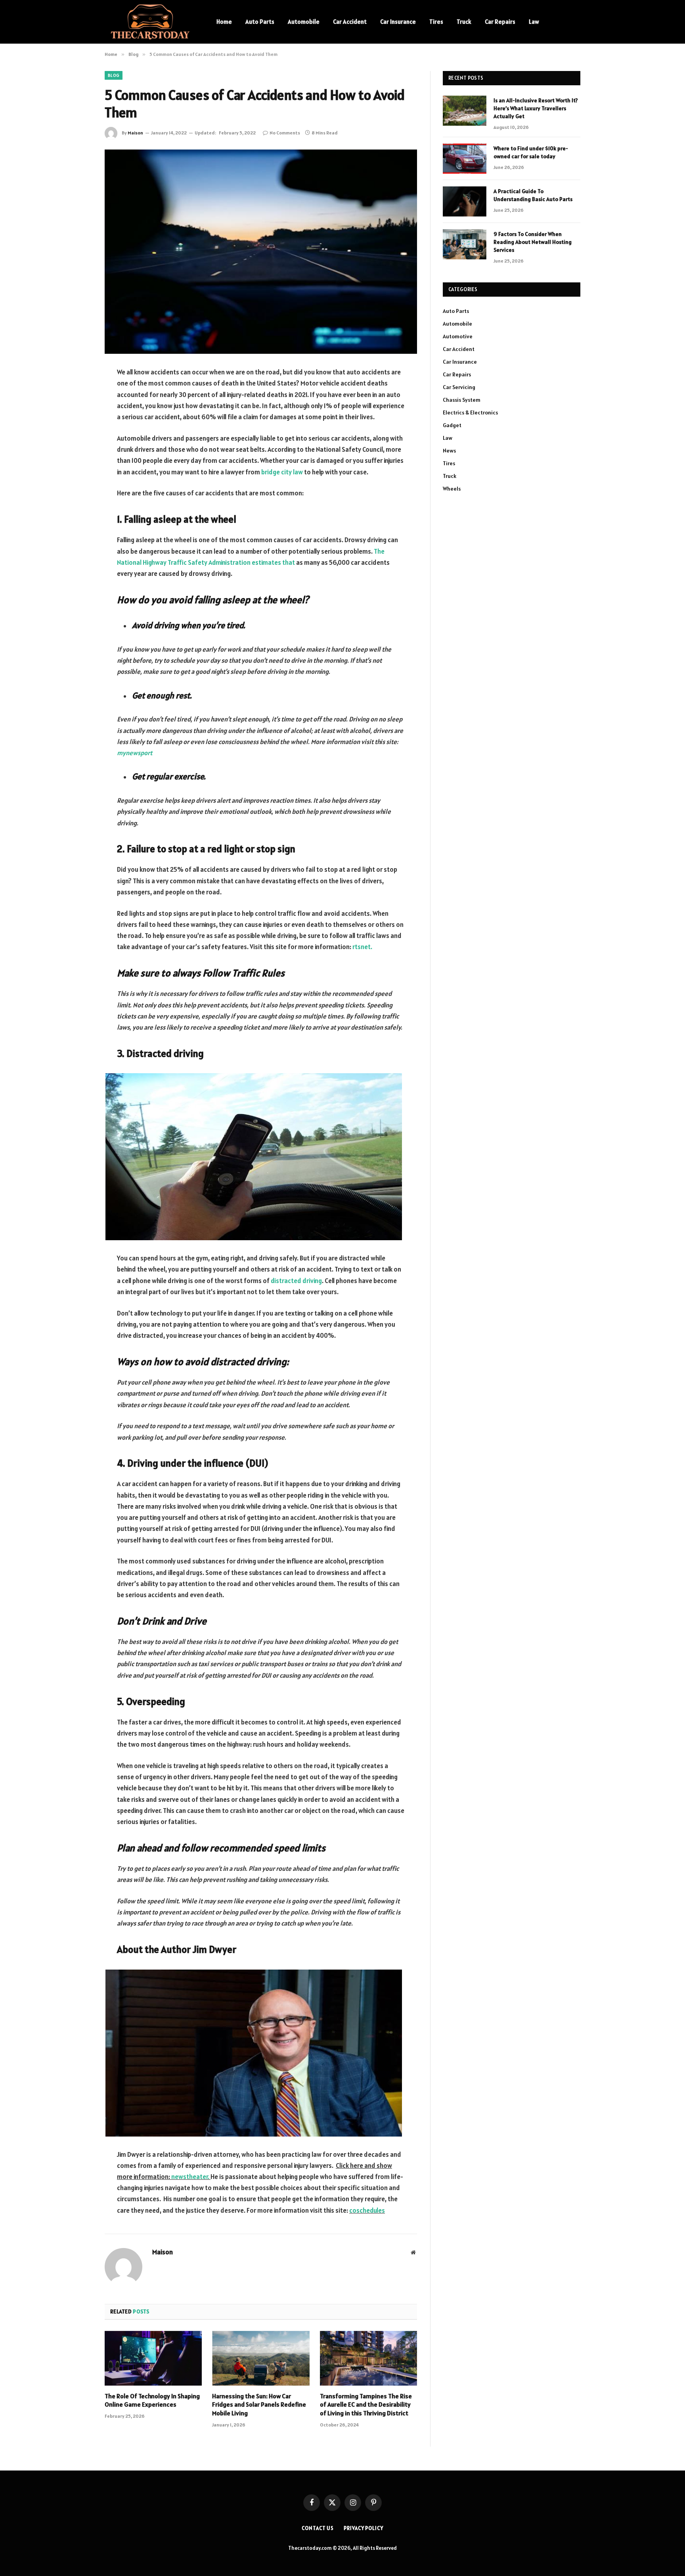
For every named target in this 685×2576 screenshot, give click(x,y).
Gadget (452, 425)
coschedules (367, 2210)
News (449, 451)
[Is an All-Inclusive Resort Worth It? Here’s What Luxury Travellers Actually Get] (465, 111)
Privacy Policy (364, 2528)
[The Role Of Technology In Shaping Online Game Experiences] (153, 2358)
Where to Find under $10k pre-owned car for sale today (531, 152)
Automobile (304, 22)
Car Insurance (398, 22)
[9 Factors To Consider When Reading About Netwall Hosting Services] (465, 244)
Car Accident (350, 22)
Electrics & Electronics (470, 412)
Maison (135, 133)
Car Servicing (459, 387)
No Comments (285, 133)
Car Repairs (500, 22)
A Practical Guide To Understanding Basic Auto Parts (533, 195)
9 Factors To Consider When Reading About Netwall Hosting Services (533, 242)
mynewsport (135, 753)
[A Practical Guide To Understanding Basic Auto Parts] (465, 201)
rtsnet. (362, 947)
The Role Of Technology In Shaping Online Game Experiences (152, 2400)
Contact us (318, 2528)
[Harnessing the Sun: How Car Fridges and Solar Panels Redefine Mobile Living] (261, 2358)
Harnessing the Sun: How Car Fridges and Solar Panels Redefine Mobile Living (259, 2405)
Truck (464, 22)
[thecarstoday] (150, 22)
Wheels (452, 489)
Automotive (458, 336)
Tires (436, 22)
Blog (114, 75)
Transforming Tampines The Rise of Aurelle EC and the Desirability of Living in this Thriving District (366, 2405)
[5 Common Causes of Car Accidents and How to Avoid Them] (261, 252)
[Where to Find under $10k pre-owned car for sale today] (465, 159)
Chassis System (462, 400)
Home (224, 22)
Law (534, 22)
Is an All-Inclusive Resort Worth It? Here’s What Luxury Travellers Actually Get (536, 108)
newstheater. (191, 2177)
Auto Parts (260, 22)
